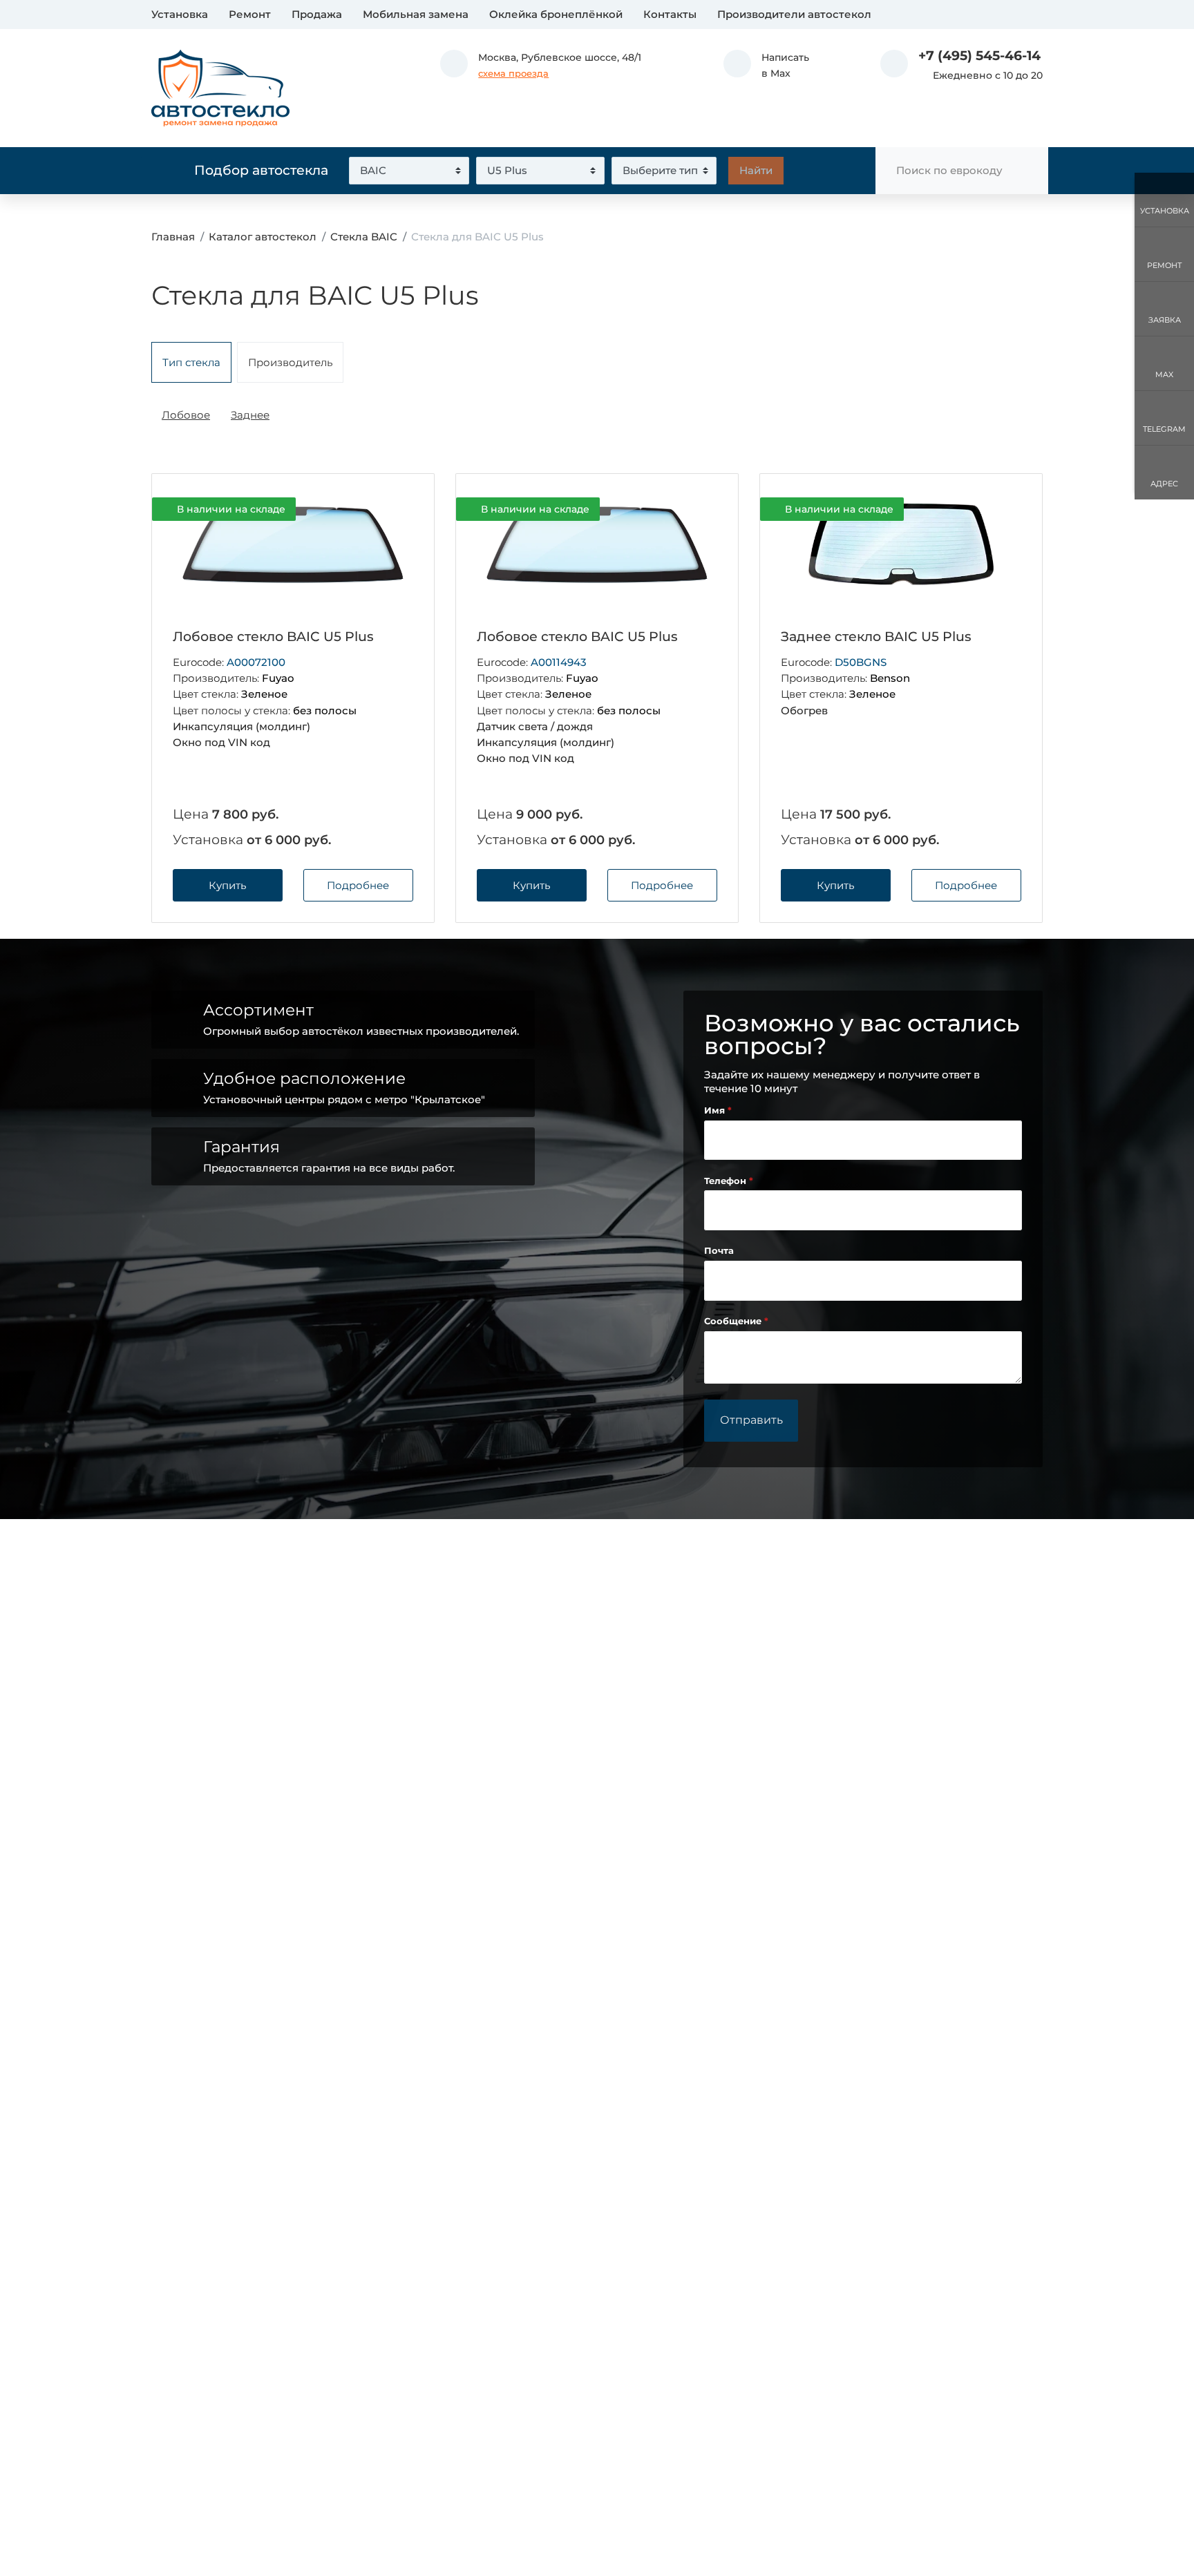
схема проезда (513, 74)
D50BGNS (861, 662)
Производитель (290, 362)
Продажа (317, 14)
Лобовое (186, 415)
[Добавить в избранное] (401, 509)
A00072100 (256, 662)
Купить (227, 885)
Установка (180, 14)
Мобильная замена (416, 14)
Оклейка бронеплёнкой (556, 14)
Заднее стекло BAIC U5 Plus (876, 637)
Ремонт (250, 14)
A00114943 (559, 662)
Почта (719, 1251)
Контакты (670, 14)
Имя (716, 1110)
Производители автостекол (794, 14)
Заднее (250, 415)
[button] (766, 66)
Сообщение (734, 1321)
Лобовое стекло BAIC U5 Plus (273, 637)
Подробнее (358, 885)
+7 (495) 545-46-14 (979, 56)
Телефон (727, 1181)
